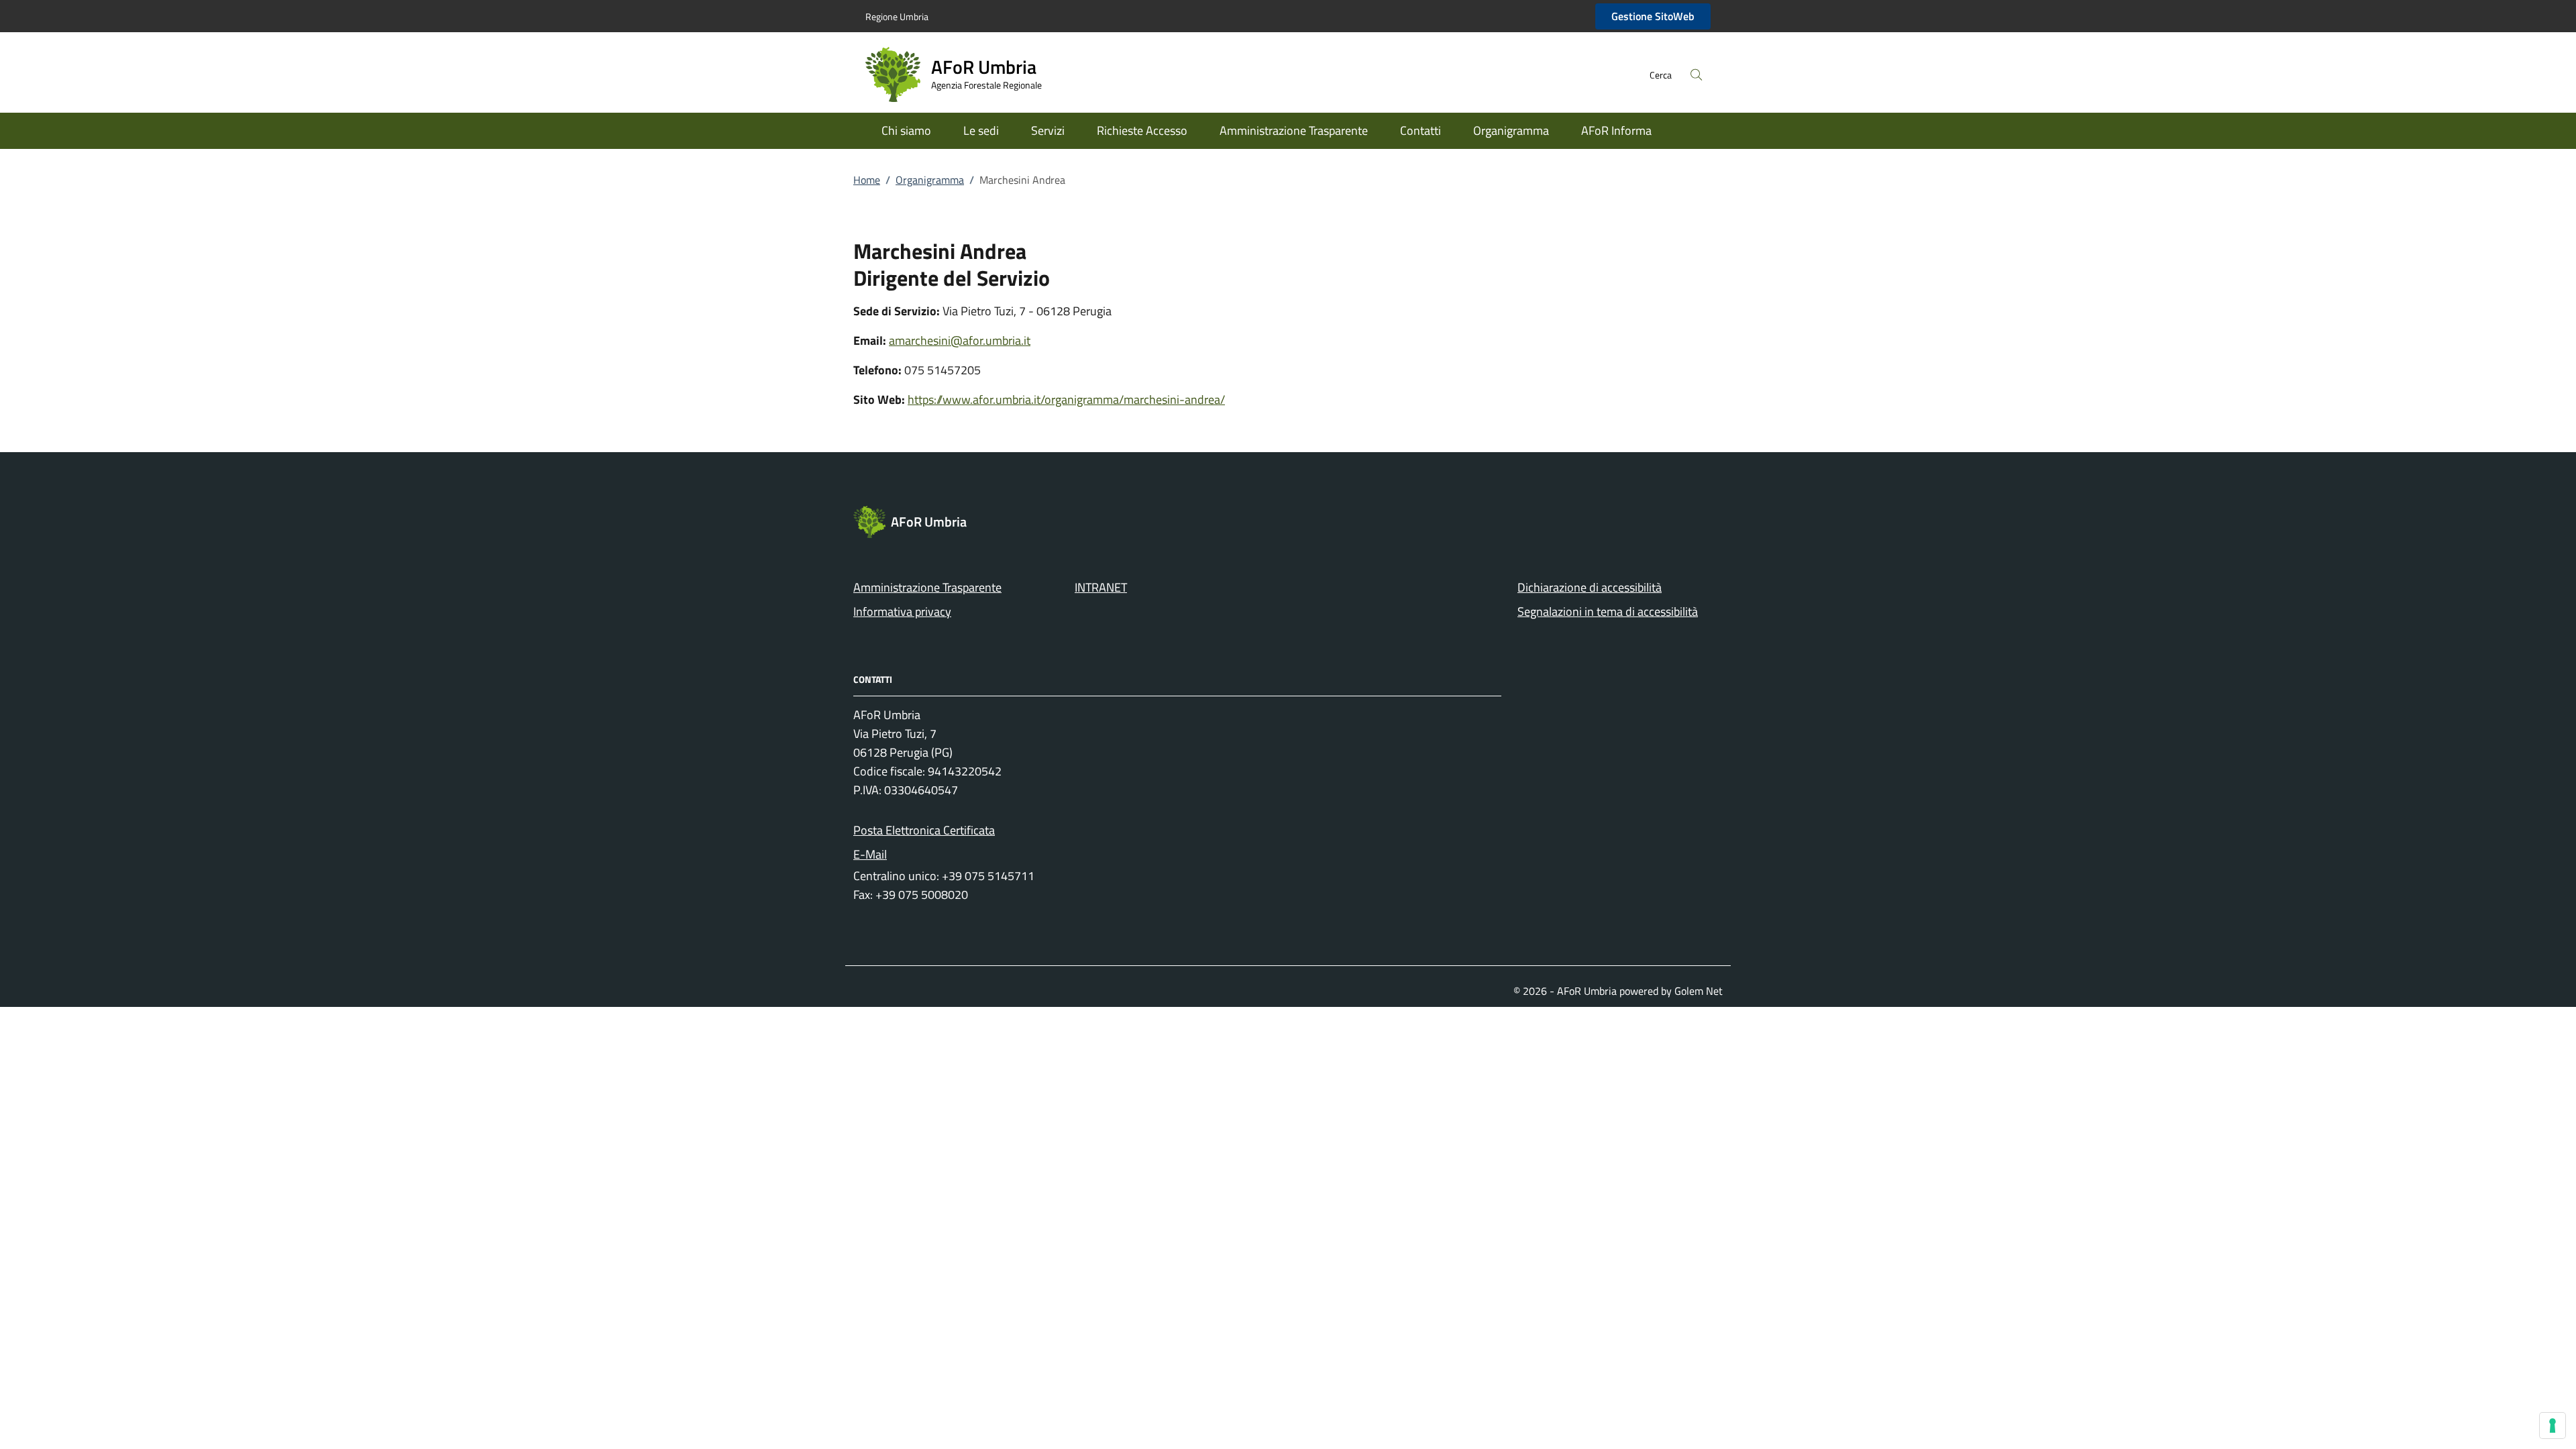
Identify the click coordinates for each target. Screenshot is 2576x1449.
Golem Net (1699, 991)
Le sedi (981, 130)
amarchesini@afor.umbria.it (960, 340)
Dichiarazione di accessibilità (1590, 587)
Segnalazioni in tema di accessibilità (1608, 611)
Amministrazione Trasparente (1294, 130)
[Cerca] (1697, 74)
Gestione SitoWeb (1653, 16)
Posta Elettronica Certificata (924, 830)
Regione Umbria (897, 16)
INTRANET (1101, 587)
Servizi (1048, 130)
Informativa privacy (902, 611)
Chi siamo (906, 130)
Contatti (1420, 130)
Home (867, 180)
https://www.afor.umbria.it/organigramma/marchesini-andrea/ (1066, 399)
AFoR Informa (1616, 130)
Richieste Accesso (1142, 130)
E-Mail (870, 854)
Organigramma (1511, 130)
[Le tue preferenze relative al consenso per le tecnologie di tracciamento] (2553, 1426)
